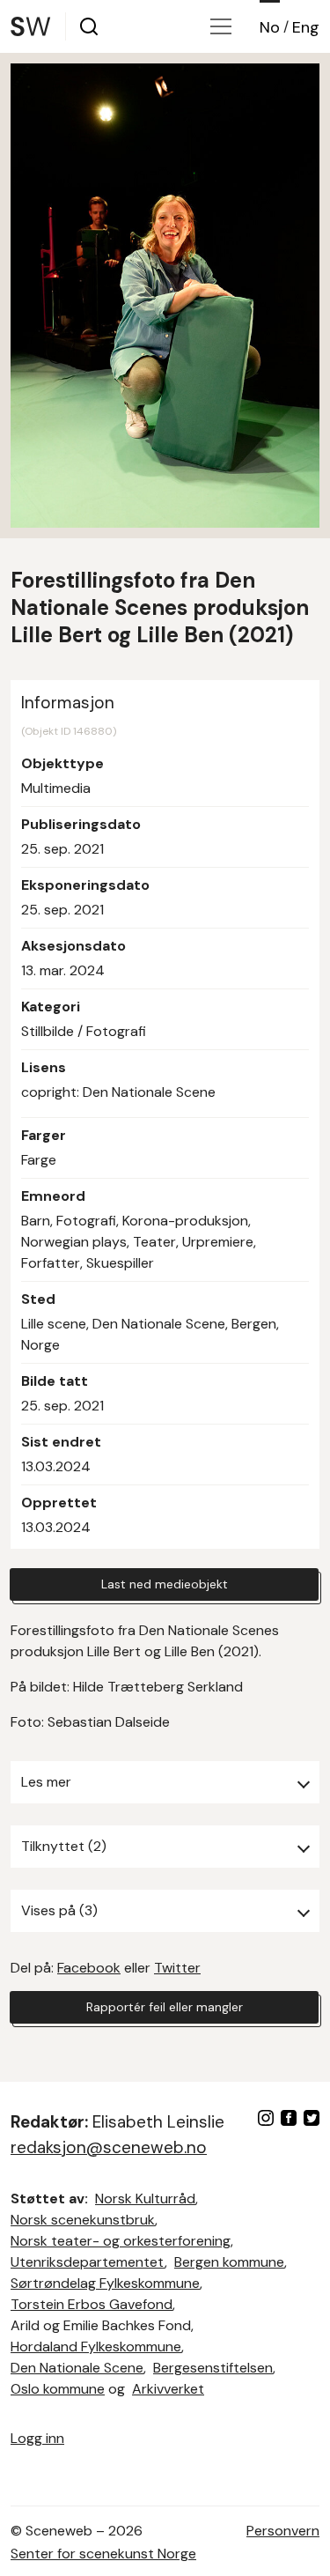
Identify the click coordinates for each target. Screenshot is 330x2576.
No (270, 27)
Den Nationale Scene (77, 2368)
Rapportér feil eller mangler (165, 2007)
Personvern (283, 2531)
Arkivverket (168, 2389)
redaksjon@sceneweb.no (109, 2147)
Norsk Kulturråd (145, 2198)
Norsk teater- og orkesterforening (121, 2241)
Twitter (177, 1968)
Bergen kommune (229, 2262)
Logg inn (37, 2438)
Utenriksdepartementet (88, 2262)
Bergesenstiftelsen (213, 2368)
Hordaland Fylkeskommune (96, 2347)
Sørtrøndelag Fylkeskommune (105, 2283)
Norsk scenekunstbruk (83, 2220)
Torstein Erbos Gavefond (92, 2304)
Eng (306, 27)
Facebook (89, 1968)
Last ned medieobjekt (165, 1584)
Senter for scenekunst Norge (103, 2554)
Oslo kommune (58, 2389)
